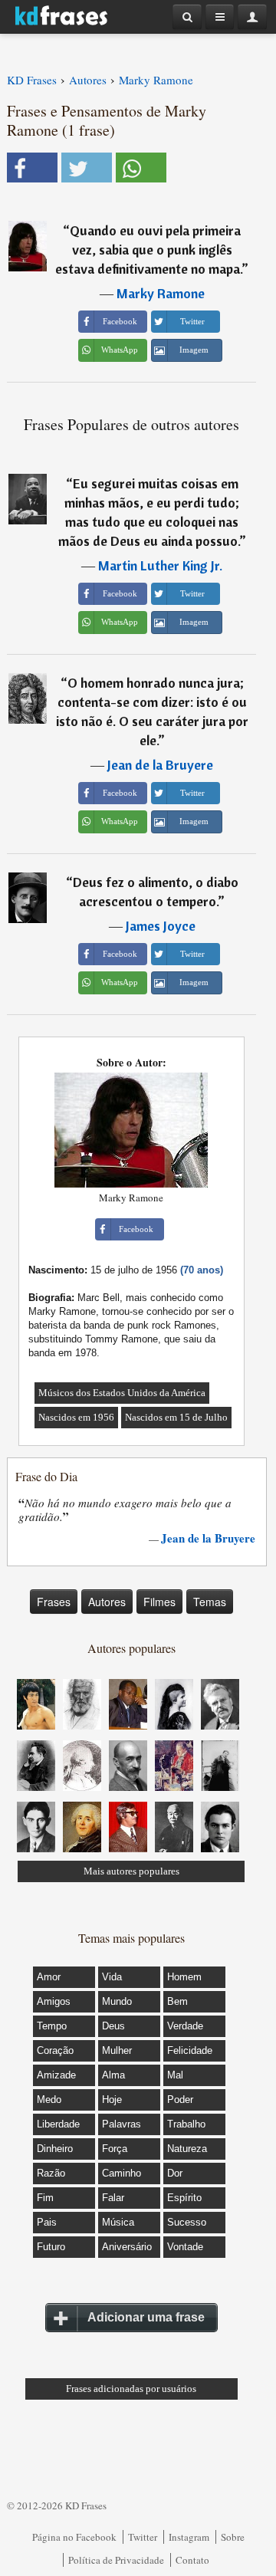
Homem (184, 1977)
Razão (51, 2173)
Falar (113, 2198)
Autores (107, 1602)
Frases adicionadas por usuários (131, 2389)
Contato (192, 2560)
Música (118, 2222)
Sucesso (187, 2222)
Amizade (56, 2075)
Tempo (52, 2026)
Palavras (122, 2124)
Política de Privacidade (116, 2560)
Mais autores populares (131, 1871)
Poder (180, 2100)
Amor (49, 1977)
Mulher (117, 2050)
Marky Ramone (161, 293)
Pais (47, 2222)
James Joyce (161, 926)
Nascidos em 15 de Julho (176, 1417)
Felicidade (190, 2050)
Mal (175, 2075)
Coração (55, 2050)
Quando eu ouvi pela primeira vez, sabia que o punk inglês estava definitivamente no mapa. (148, 250)
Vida (112, 1977)
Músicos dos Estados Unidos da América (122, 1393)
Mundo (117, 2001)
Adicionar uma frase (146, 2317)
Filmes (159, 1602)
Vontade (185, 2247)
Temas (210, 1602)
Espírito (184, 2198)
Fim (45, 2198)
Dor (175, 2173)
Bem (177, 2001)
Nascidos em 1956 (76, 1417)
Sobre (233, 2537)
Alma (113, 2075)
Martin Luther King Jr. (160, 565)
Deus (113, 2026)
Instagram (189, 2537)
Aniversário (127, 2247)
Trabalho (186, 2124)
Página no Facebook (74, 2537)
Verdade (185, 2026)
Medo (49, 2100)
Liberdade (58, 2124)
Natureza (187, 2149)
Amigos (54, 2001)
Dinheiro (55, 2149)
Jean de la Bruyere (160, 765)
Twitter (143, 2537)
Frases (54, 1602)
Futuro (51, 2247)
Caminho (122, 2173)
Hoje (112, 2100)
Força (115, 2149)
